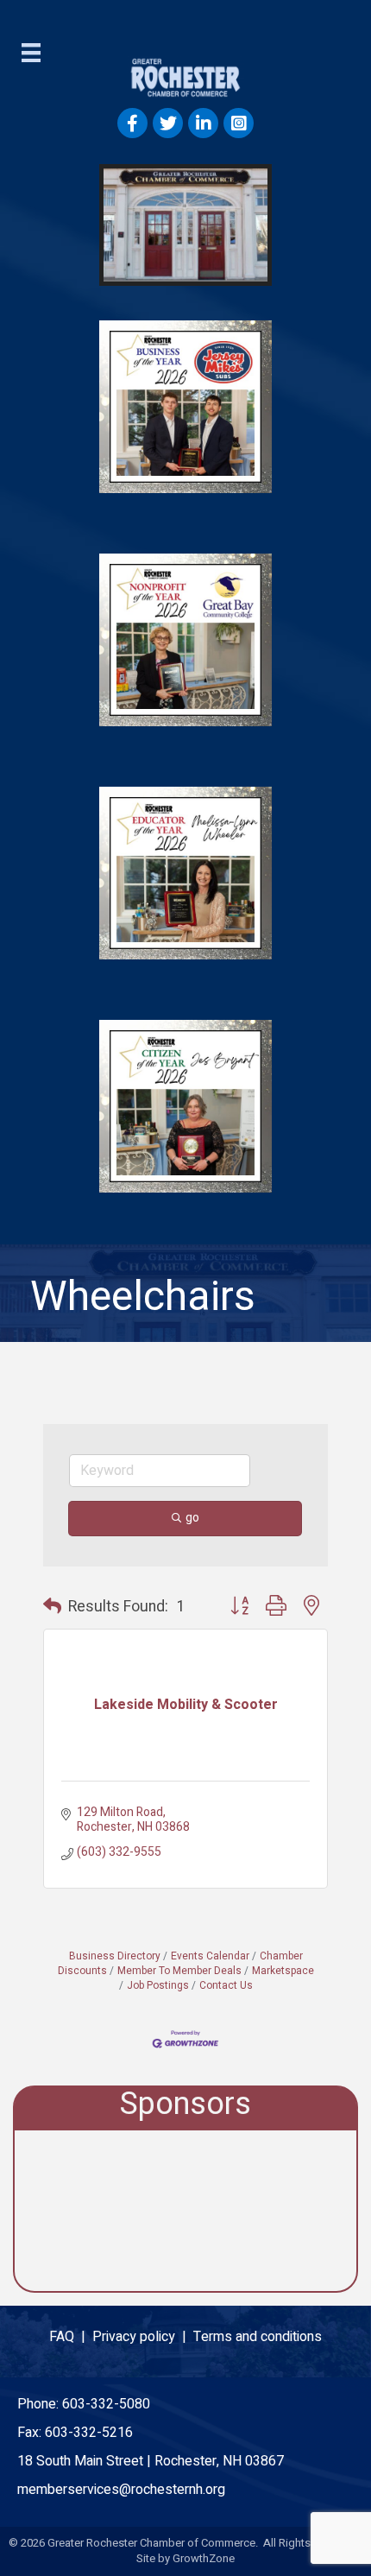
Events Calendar (210, 1956)
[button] (52, 1607)
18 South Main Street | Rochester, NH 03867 (151, 2461)
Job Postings (158, 1986)
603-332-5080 (106, 2404)
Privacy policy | (143, 2337)
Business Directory (115, 1956)
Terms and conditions (258, 2337)
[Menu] (31, 53)
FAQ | (71, 2337)
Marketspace (283, 1971)
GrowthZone (204, 2558)
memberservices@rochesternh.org (121, 2490)
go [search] (192, 1518)
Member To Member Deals (179, 1971)
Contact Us (226, 1986)
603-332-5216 (89, 2433)
